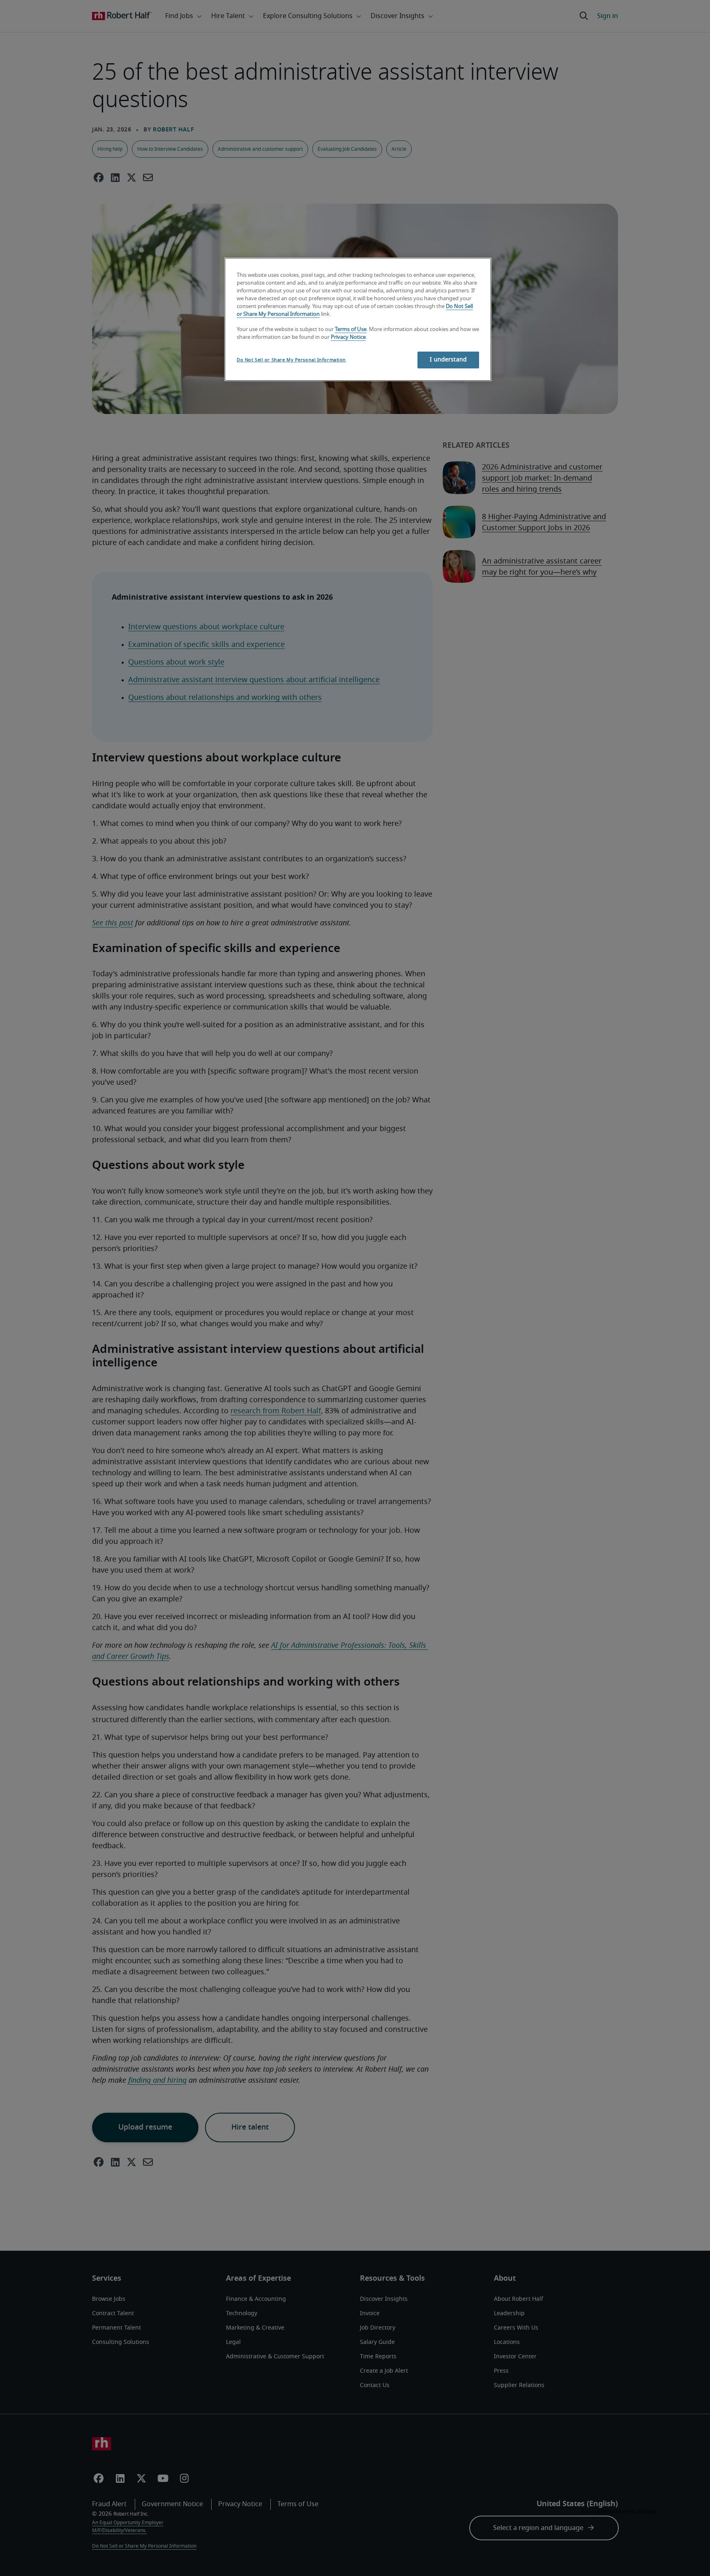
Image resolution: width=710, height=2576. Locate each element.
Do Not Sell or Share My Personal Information (291, 360)
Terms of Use (351, 330)
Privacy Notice (348, 337)
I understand (448, 360)
